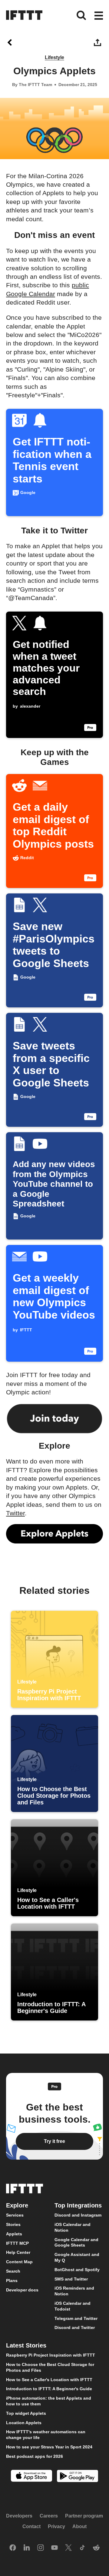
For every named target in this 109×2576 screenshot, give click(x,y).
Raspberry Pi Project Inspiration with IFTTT (51, 2355)
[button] (99, 16)
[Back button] (11, 42)
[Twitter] (68, 2548)
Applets (14, 2234)
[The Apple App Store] (31, 2476)
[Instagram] (41, 2548)
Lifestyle (54, 57)
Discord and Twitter (75, 2327)
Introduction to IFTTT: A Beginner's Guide (49, 2389)
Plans (12, 2280)
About (79, 2526)
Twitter (15, 1513)
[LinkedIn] (27, 2548)
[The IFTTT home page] (24, 15)
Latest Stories (26, 2345)
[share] (98, 42)
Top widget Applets (26, 2413)
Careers (49, 2516)
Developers (19, 2516)
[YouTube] (54, 2548)
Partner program (84, 2516)
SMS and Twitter (71, 2279)
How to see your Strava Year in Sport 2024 (49, 2447)
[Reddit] (96, 2548)
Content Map (19, 2262)
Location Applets (24, 2422)
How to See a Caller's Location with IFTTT (49, 2379)
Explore (17, 2205)
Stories (13, 2224)
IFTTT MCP (17, 2243)
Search (13, 2271)
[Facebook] (13, 2548)
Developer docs (22, 2290)
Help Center (18, 2252)
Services (15, 2215)
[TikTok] (82, 2548)
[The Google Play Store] (78, 2477)
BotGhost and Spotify (77, 2269)
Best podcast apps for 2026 (35, 2456)
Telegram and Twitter (76, 2318)
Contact (31, 2526)
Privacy (56, 2526)
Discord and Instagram (78, 2215)
